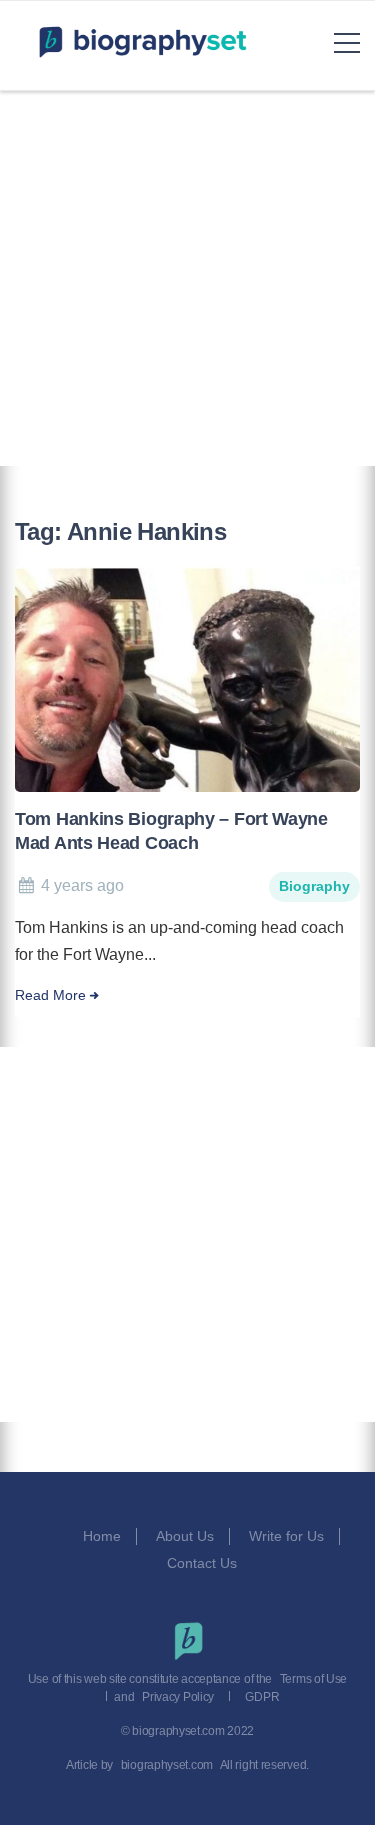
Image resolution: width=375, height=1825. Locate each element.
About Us (185, 1536)
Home (102, 1536)
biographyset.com (167, 1765)
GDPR (262, 1697)
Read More (50, 995)
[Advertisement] (187, 278)
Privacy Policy (178, 1697)
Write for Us (286, 1536)
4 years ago (82, 885)
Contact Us (204, 1563)
